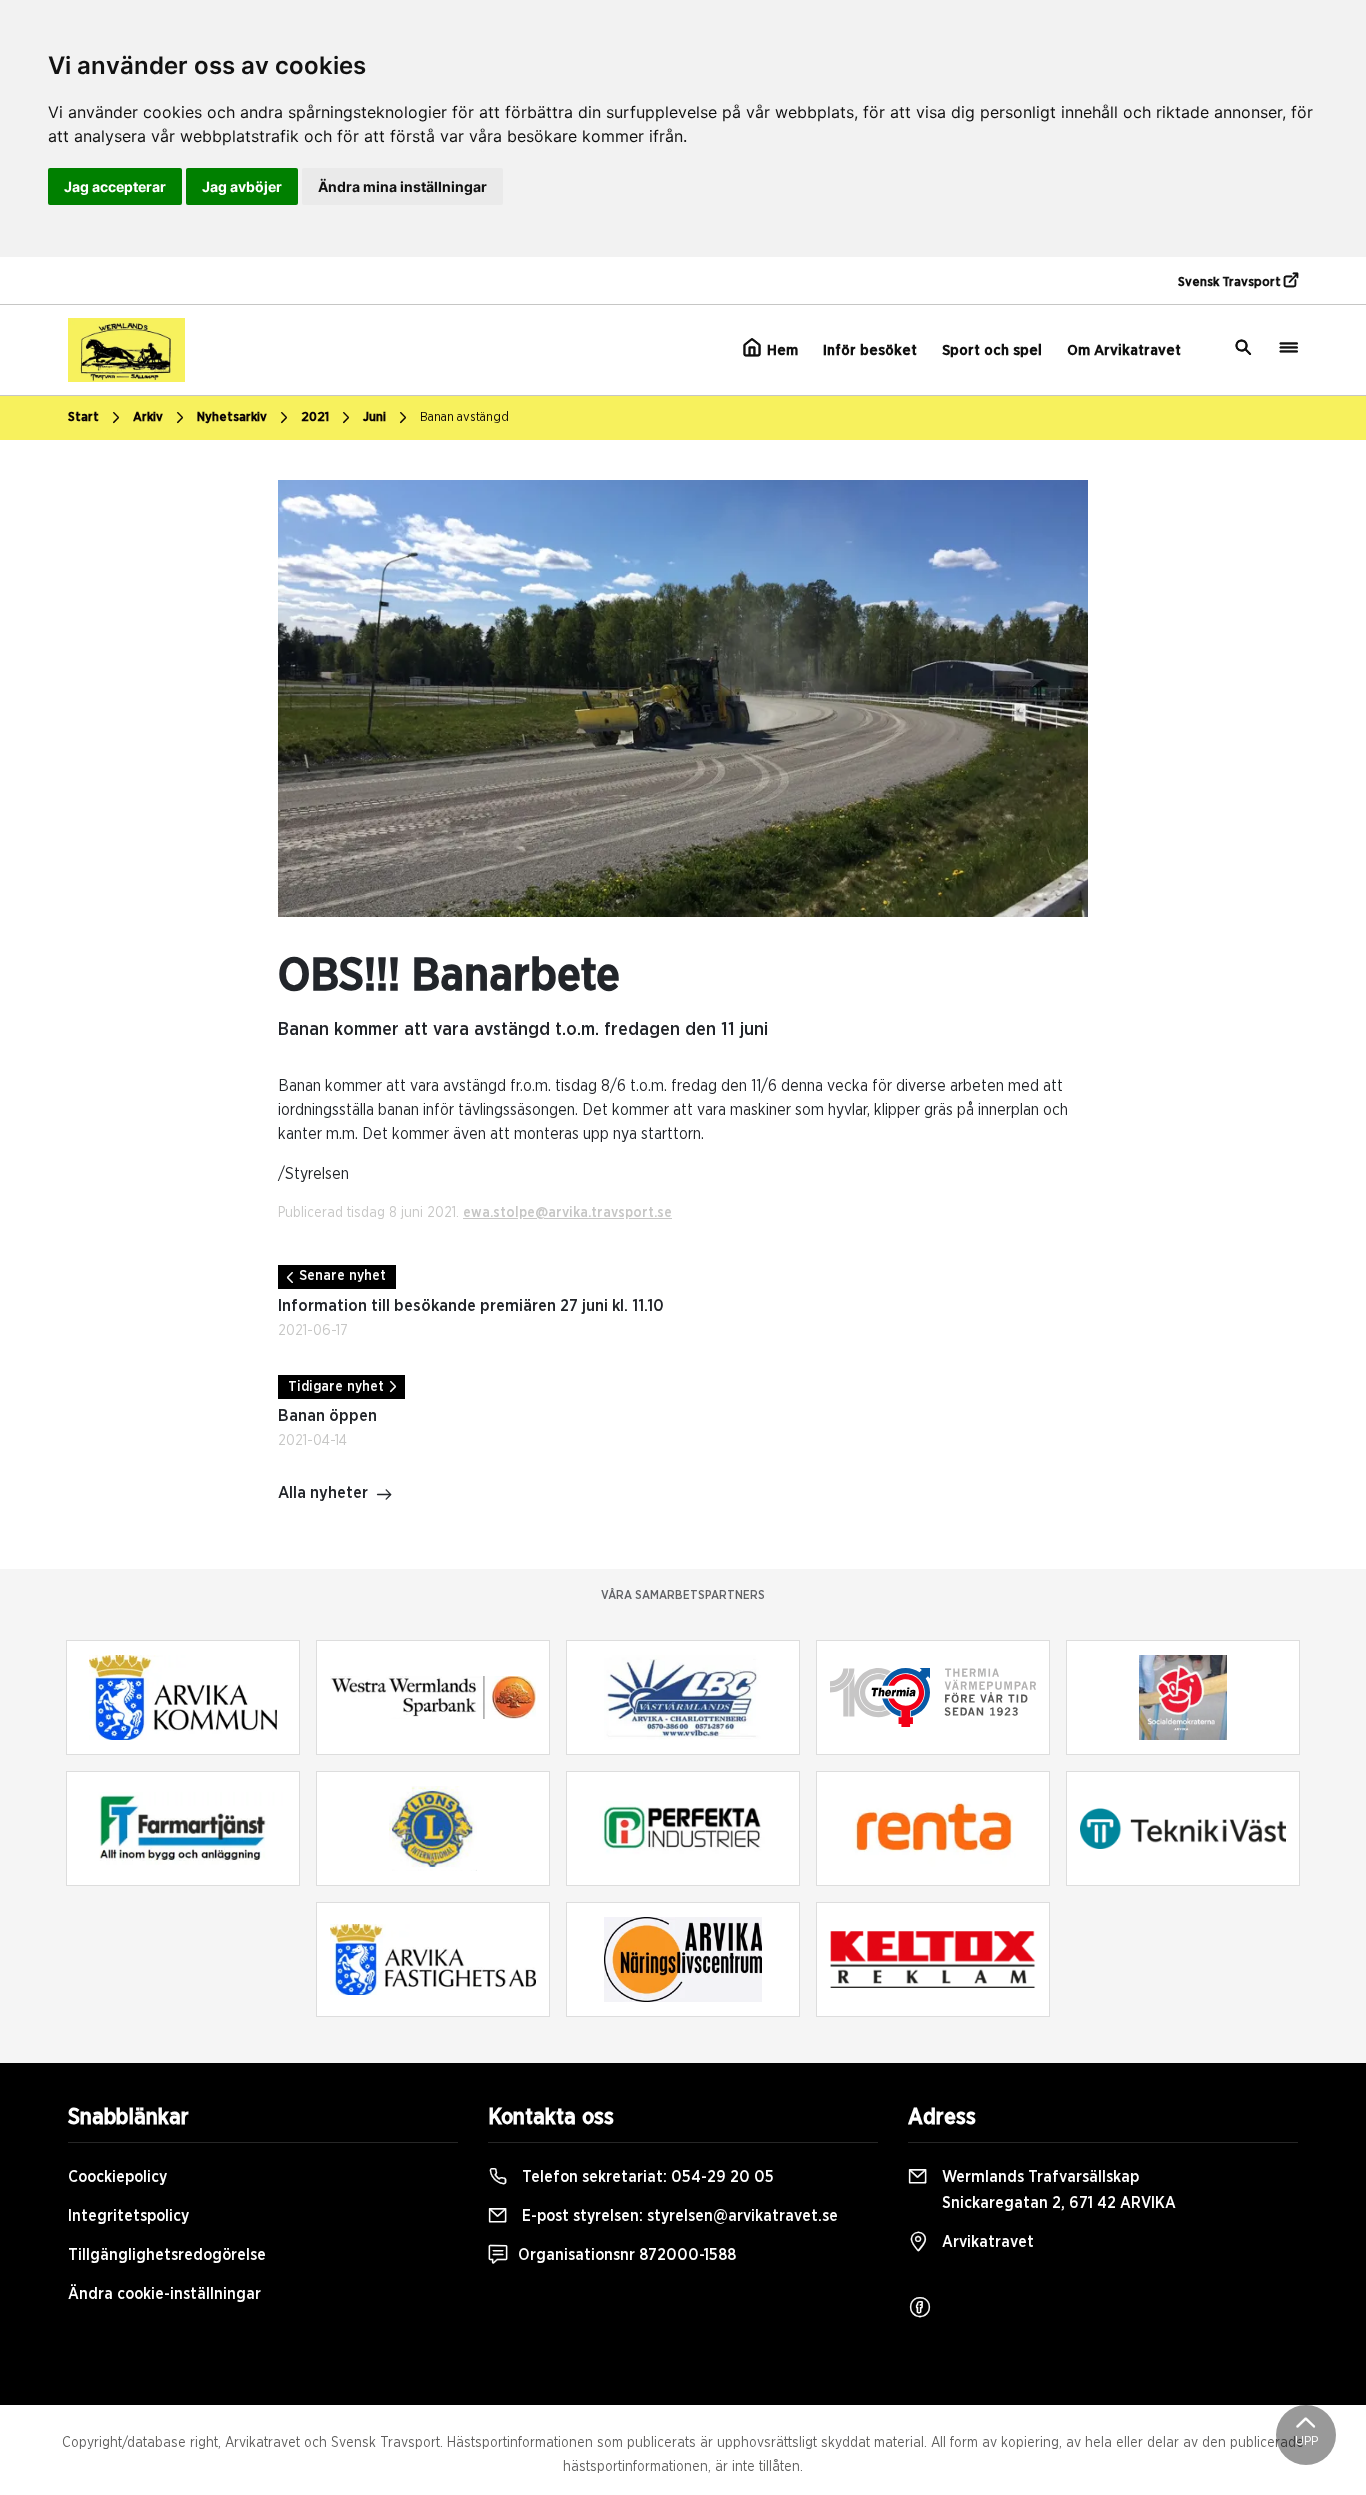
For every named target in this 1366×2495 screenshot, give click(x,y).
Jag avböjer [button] (242, 186)
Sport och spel (992, 350)
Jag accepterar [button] (115, 186)
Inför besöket (870, 350)
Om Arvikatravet (1124, 350)
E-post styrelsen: (678, 2216)
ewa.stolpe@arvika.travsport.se (567, 1213)
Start (83, 417)
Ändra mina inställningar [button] (402, 186)
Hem (780, 350)
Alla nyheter (323, 1493)
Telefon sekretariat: (646, 2177)
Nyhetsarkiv (232, 417)
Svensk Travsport (1231, 282)
